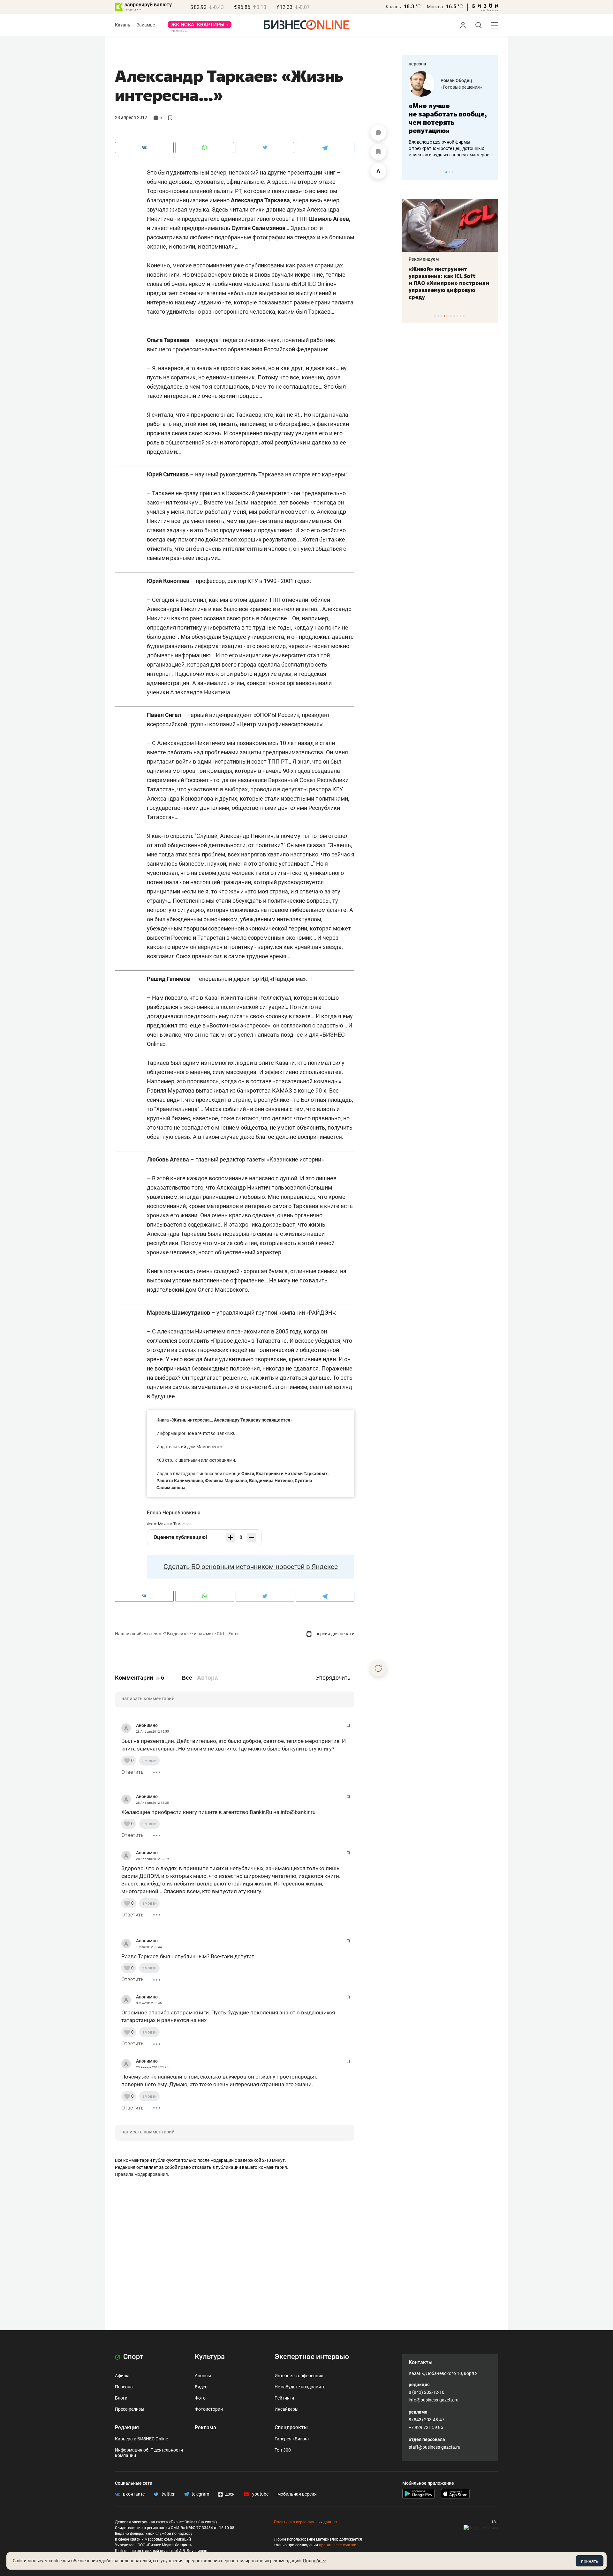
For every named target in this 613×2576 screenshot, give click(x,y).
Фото (200, 2398)
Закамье (146, 25)
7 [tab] (454, 316)
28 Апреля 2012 (131, 117)
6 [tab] (451, 316)
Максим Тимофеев (175, 1524)
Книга (163, 1420)
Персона (124, 2387)
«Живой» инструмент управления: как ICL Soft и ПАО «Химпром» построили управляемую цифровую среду (449, 283)
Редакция (127, 2427)
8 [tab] (457, 316)
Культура (210, 2357)
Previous (411, 172)
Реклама (205, 2427)
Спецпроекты (291, 2427)
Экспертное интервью (312, 2357)
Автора (207, 1678)
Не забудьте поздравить (300, 2387)
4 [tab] (445, 316)
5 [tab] (448, 316)
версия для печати (334, 1634)
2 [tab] (449, 172)
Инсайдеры (287, 2409)
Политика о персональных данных (306, 2522)
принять (590, 2561)
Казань (393, 7)
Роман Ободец (456, 80)
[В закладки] (378, 152)
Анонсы (203, 2376)
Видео (201, 2387)
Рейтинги (284, 2398)
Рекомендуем (424, 259)
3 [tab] (453, 172)
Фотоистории (209, 2409)
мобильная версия (297, 2494)
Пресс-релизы (130, 2409)
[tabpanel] (450, 115)
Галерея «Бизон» (292, 2439)
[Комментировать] (378, 133)
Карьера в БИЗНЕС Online (141, 2439)
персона (417, 64)
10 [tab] (464, 316)
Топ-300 (283, 2450)
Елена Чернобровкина (174, 1513)
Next (491, 172)
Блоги (121, 2398)
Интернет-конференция (299, 2376)
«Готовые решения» (461, 87)
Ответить (132, 1772)
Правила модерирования (141, 2174)
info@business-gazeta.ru (434, 2400)
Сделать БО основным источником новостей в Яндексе (251, 1567)
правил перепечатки (338, 2545)
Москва (435, 7)
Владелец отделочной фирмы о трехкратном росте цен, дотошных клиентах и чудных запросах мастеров (449, 148)
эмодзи (149, 1761)
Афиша (122, 2376)
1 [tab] (446, 172)
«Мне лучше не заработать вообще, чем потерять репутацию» (448, 118)
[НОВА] (200, 27)
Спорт (132, 2357)
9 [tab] (461, 316)
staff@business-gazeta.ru (435, 2447)
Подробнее (314, 2561)
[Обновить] (378, 1669)
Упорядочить (333, 1678)
